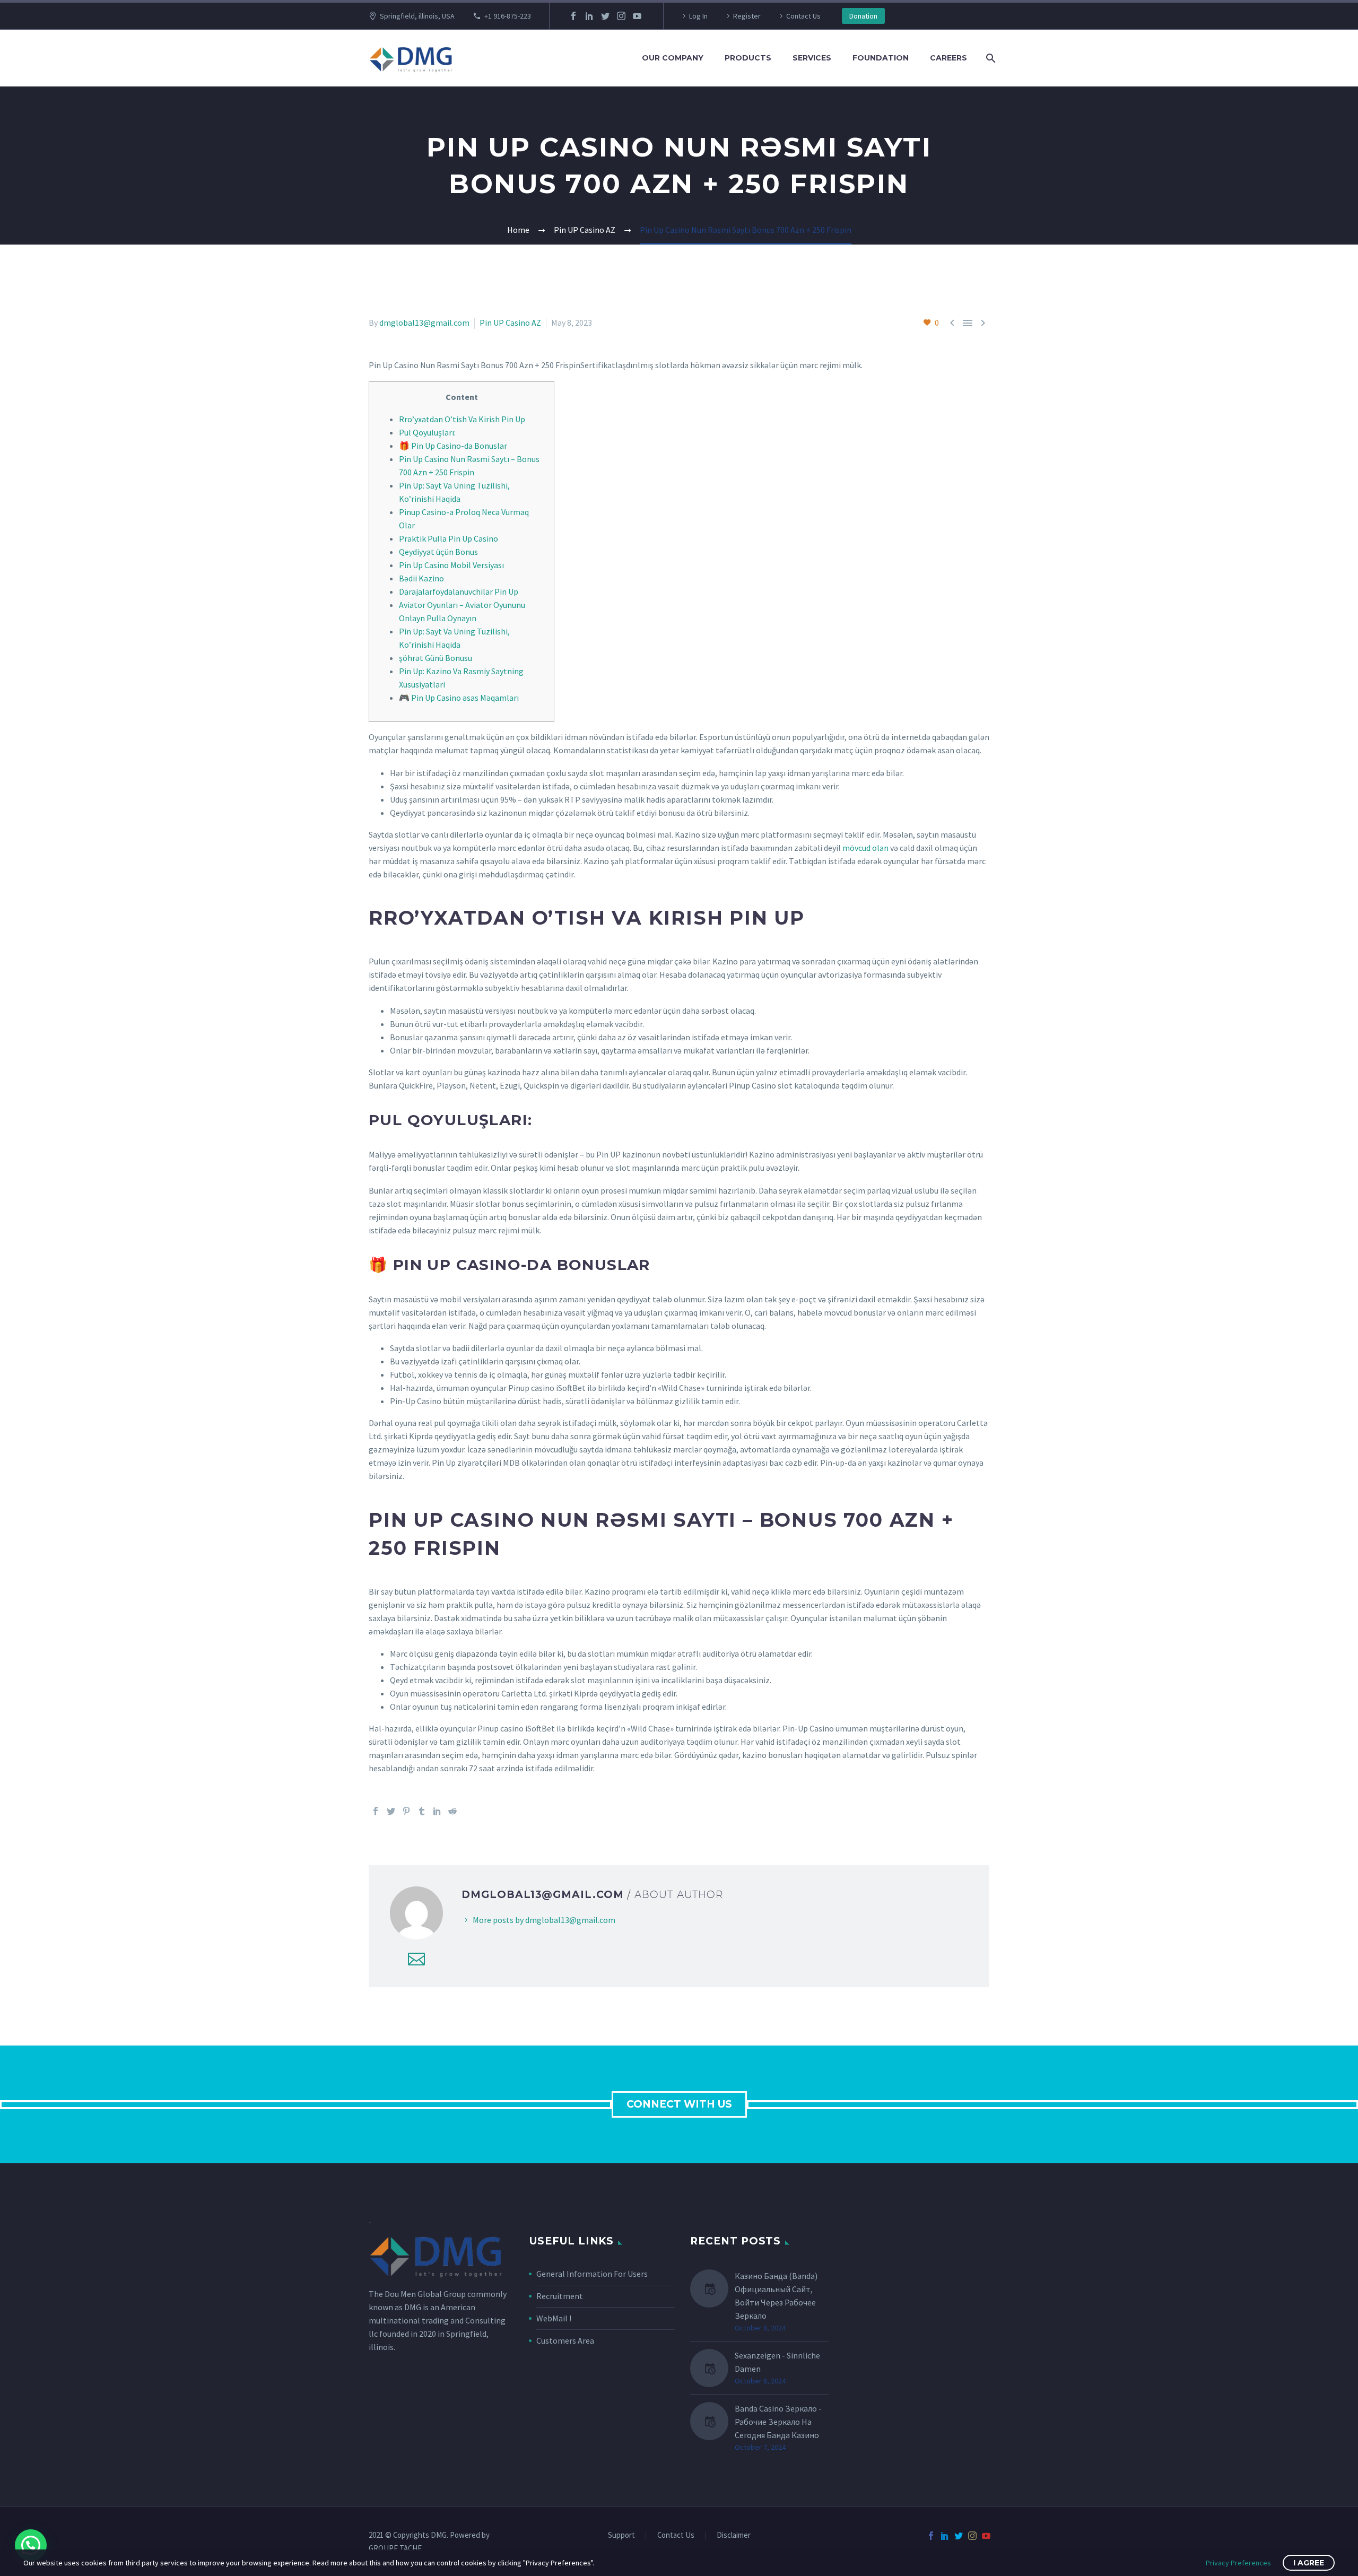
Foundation (881, 58)
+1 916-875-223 (508, 16)
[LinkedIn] (589, 16)
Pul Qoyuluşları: (427, 432)
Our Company (673, 58)
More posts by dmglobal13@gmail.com (544, 1920)
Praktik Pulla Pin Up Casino (449, 538)
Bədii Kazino (421, 578)
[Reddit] (452, 1811)
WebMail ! (554, 2318)
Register (747, 16)
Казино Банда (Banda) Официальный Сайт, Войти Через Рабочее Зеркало (776, 2296)
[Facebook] (573, 16)
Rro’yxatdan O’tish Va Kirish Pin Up (462, 419)
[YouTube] (637, 16)
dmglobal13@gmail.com (424, 323)
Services (812, 58)
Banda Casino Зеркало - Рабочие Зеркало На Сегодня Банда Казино (778, 2422)
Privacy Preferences (1238, 2563)
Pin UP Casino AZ (510, 323)
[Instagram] (621, 16)
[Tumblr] (422, 1811)
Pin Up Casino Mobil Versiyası (451, 565)
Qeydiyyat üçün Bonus (438, 552)
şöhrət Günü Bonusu (436, 658)
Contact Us (803, 16)
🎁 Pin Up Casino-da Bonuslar (453, 446)
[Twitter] (605, 16)
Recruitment (560, 2296)
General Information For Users (592, 2274)
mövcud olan (865, 848)
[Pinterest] (406, 1811)
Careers (948, 58)
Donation (863, 16)
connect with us (679, 2104)
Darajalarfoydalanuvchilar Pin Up (459, 591)
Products (748, 58)
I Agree (1309, 2563)
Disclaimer (734, 2535)
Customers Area (565, 2340)
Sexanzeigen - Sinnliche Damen (777, 2362)
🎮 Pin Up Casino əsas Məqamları (459, 698)
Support (621, 2535)
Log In (698, 16)
